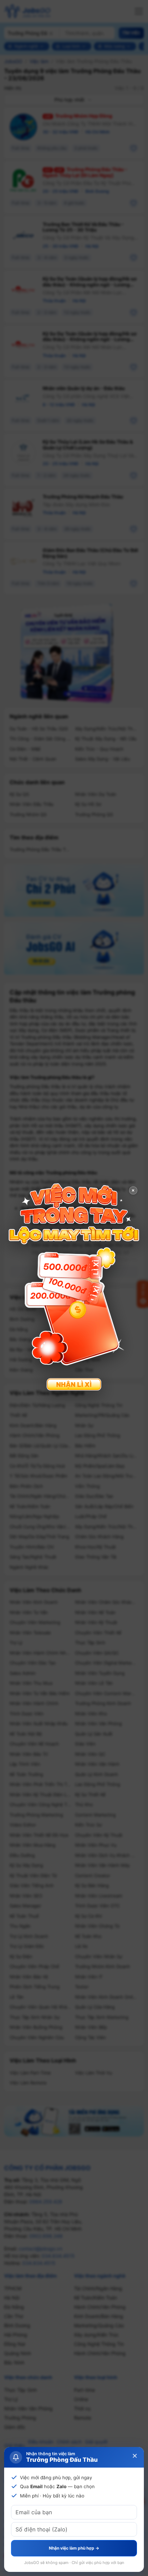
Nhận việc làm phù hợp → (74, 2548)
